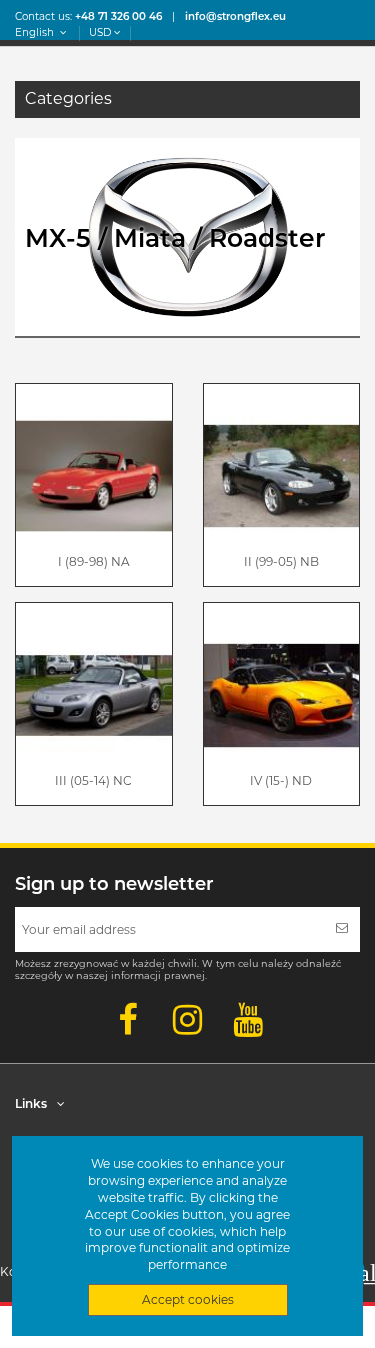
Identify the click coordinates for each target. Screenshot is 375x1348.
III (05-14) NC (93, 780)
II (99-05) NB (281, 561)
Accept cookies (188, 1299)
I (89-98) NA (94, 561)
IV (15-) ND (281, 780)
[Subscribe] (342, 929)
